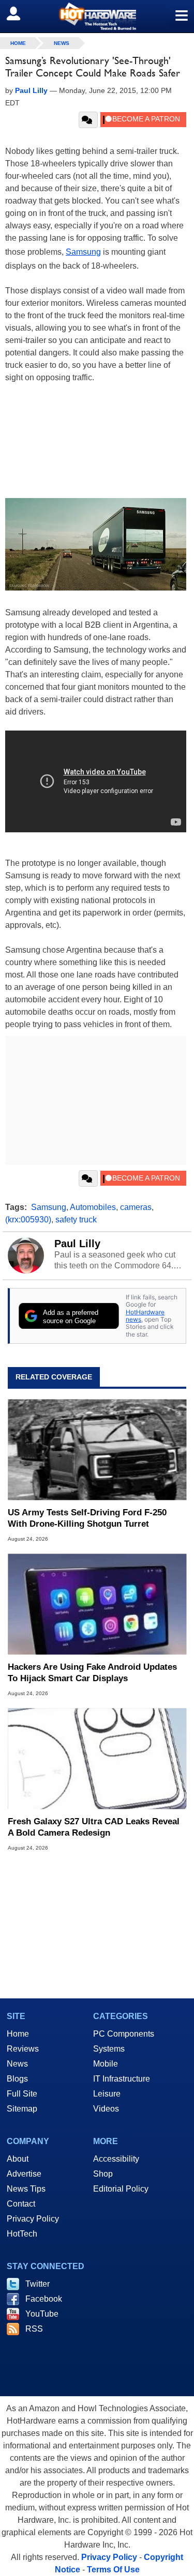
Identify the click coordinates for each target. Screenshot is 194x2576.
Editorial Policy (121, 2189)
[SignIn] (20, 13)
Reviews (23, 2049)
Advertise (24, 2174)
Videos (106, 2109)
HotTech (22, 2234)
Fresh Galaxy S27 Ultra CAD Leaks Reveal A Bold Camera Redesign (94, 1827)
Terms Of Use (113, 2570)
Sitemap (22, 2109)
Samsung (83, 252)
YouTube (42, 2314)
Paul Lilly (77, 1244)
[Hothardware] (97, 16)
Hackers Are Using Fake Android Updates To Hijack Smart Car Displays (92, 1673)
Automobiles (93, 1207)
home (18, 43)
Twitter (38, 2284)
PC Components (124, 2034)
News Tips (26, 2189)
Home (18, 2034)
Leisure (107, 2094)
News (62, 43)
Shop (103, 2174)
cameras (136, 1207)
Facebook (44, 2299)
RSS (34, 2329)
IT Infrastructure (122, 2079)
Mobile (106, 2064)
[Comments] (88, 120)
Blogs (17, 2079)
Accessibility (116, 2159)
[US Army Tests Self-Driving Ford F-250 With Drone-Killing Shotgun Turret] (97, 1449)
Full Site (22, 2094)
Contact (21, 2204)
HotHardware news (145, 1316)
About (18, 2159)
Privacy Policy (33, 2219)
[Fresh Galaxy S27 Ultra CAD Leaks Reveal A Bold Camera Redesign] (97, 1758)
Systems (109, 2049)
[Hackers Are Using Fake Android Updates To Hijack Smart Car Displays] (97, 1604)
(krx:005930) (28, 1220)
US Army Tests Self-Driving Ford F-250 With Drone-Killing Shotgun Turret (87, 1518)
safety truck (76, 1220)
